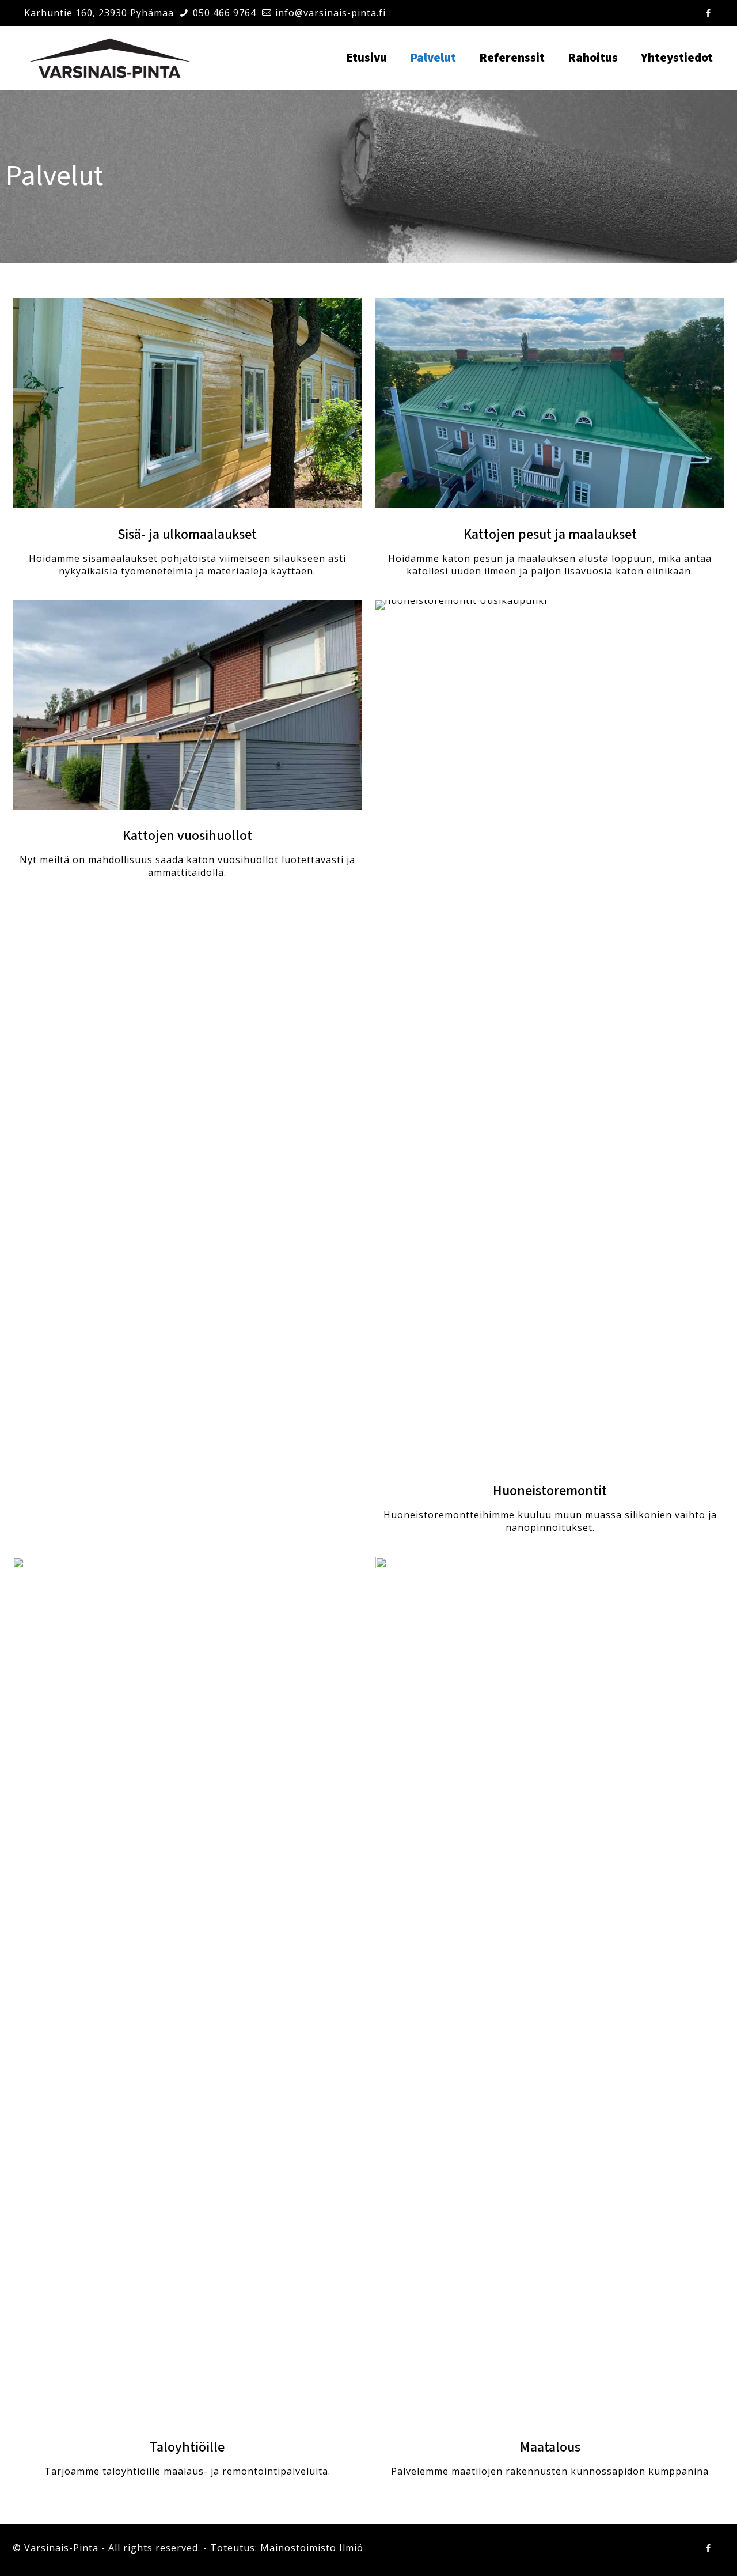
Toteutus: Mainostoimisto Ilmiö (287, 2548)
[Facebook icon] (708, 13)
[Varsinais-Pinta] (110, 58)
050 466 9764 (225, 13)
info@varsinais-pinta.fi (330, 13)
